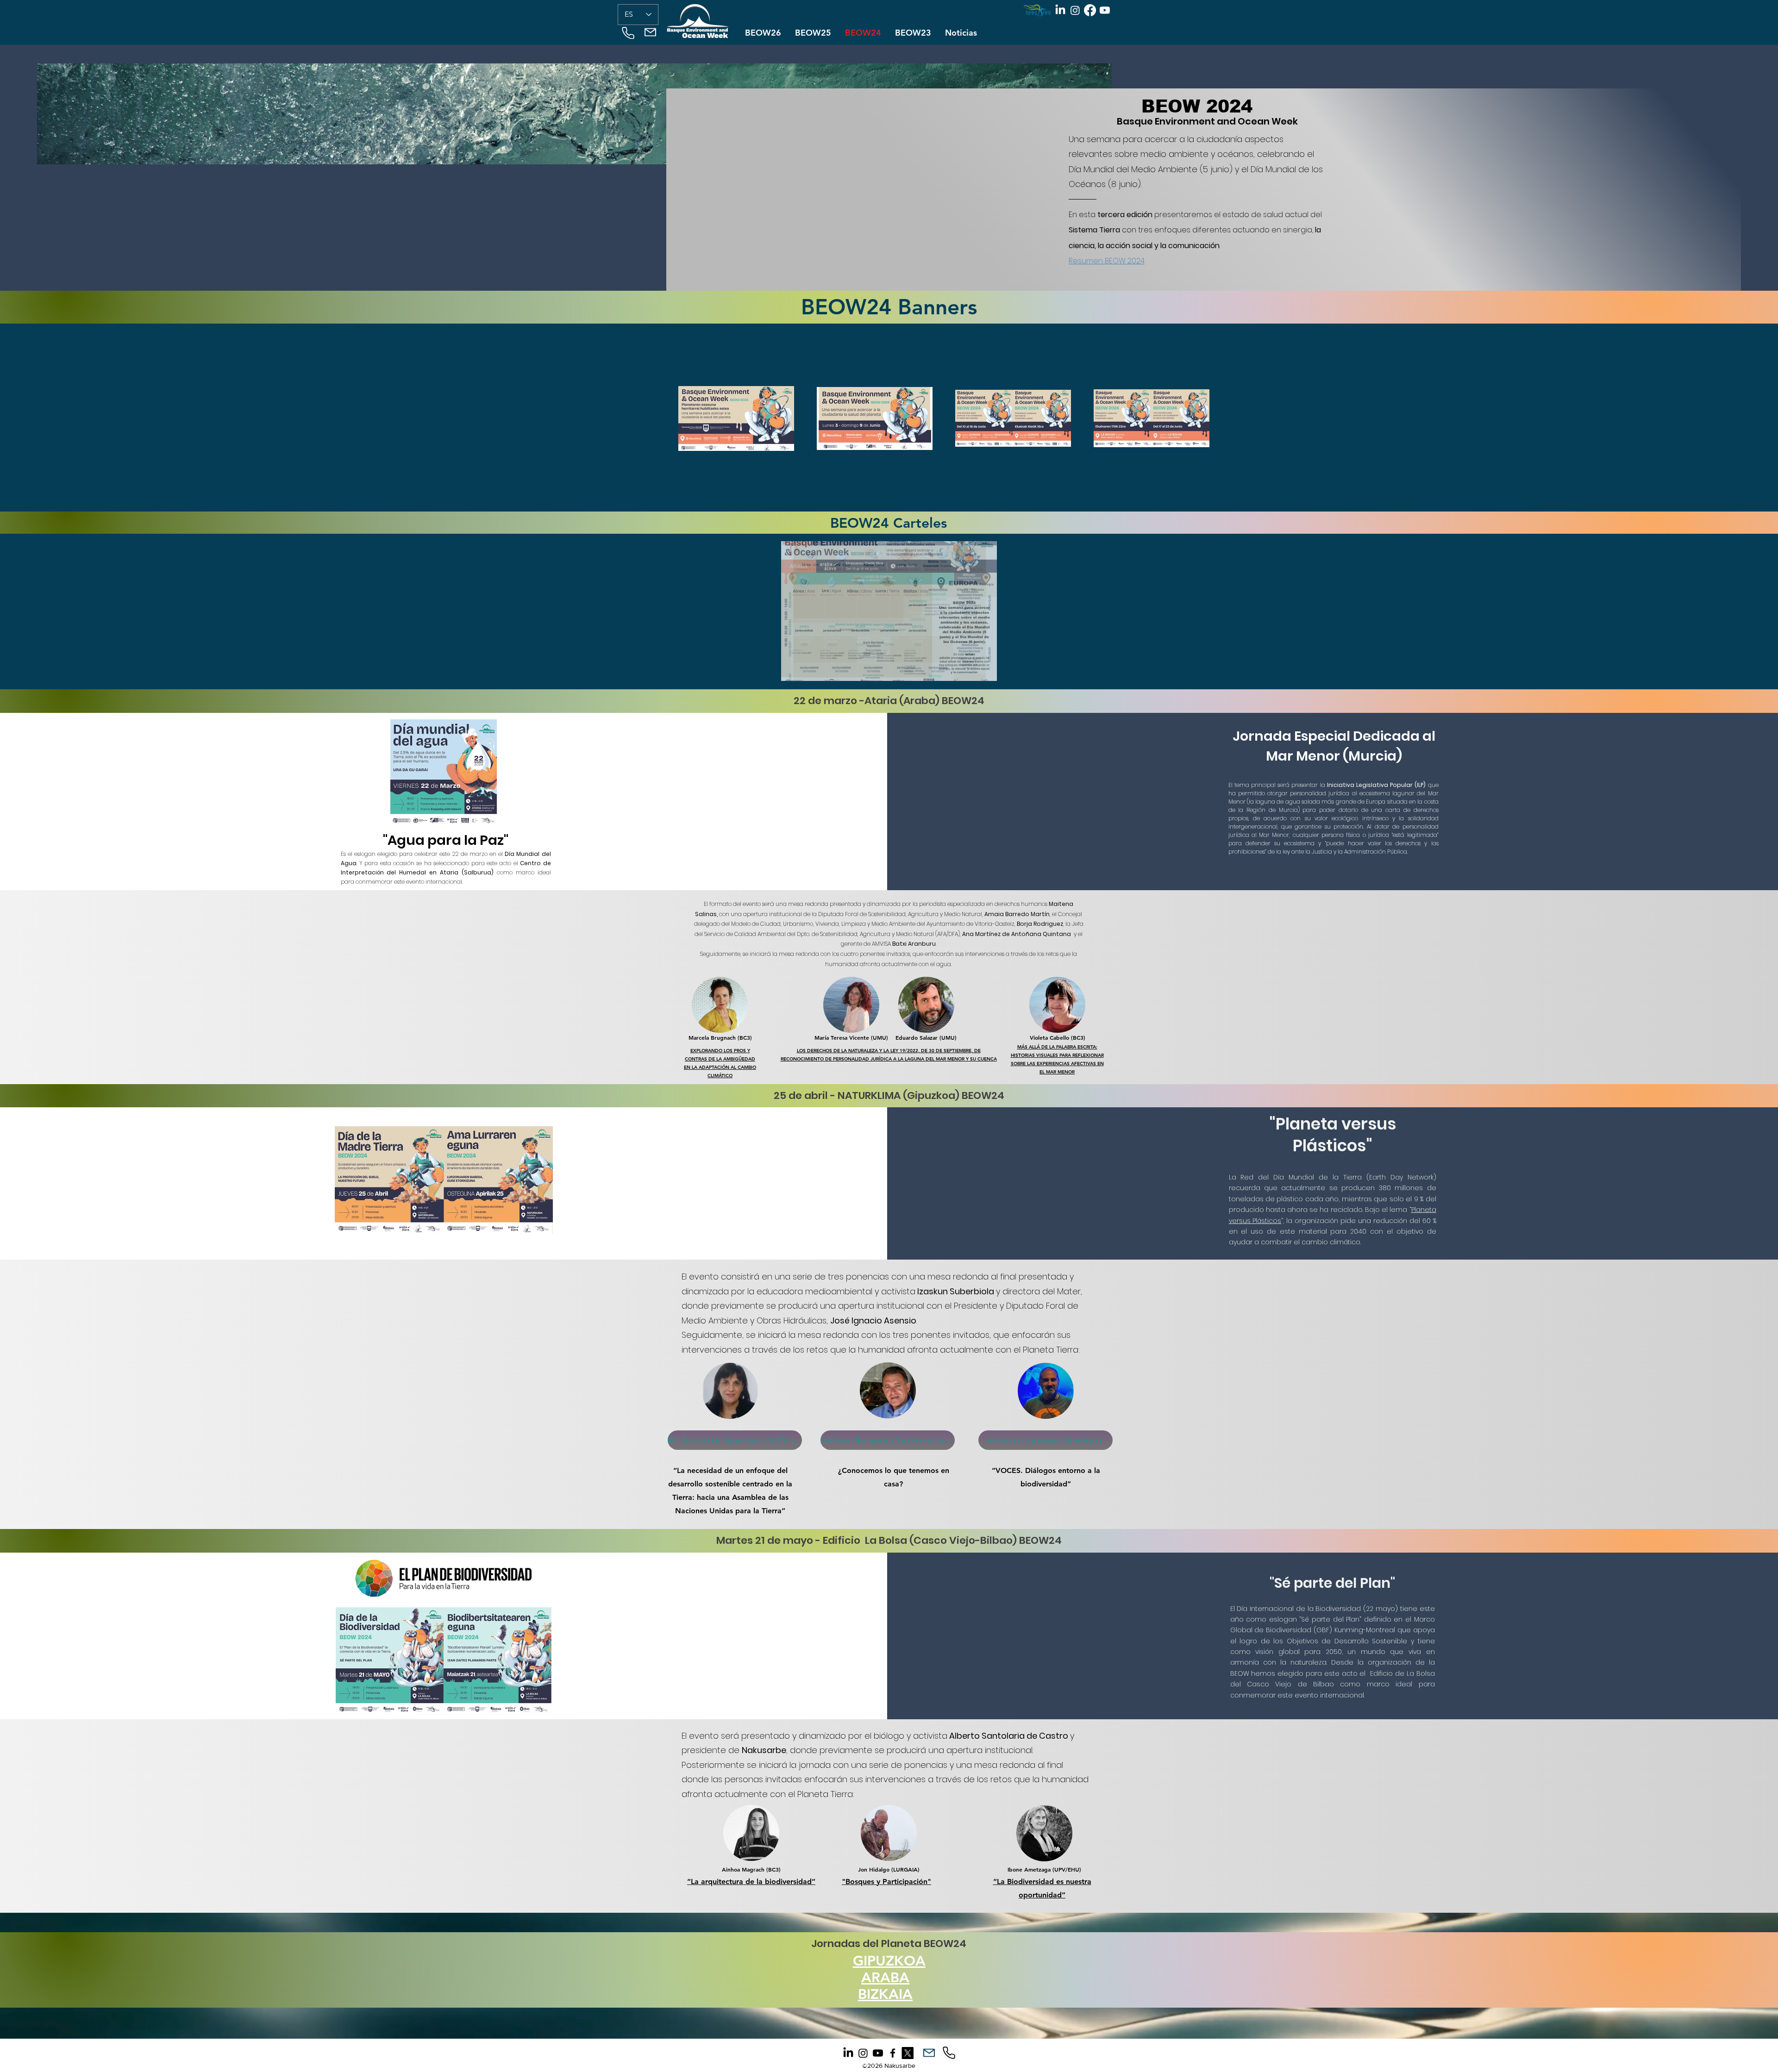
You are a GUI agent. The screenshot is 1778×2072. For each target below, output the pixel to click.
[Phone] (628, 33)
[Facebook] (1090, 10)
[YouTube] (878, 2053)
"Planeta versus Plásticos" (1333, 1135)
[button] (889, 611)
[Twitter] (908, 2053)
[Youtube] (1105, 10)
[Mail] (650, 32)
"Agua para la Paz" (446, 840)
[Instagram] (1075, 10)
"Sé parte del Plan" (1332, 1583)
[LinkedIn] (1060, 10)
